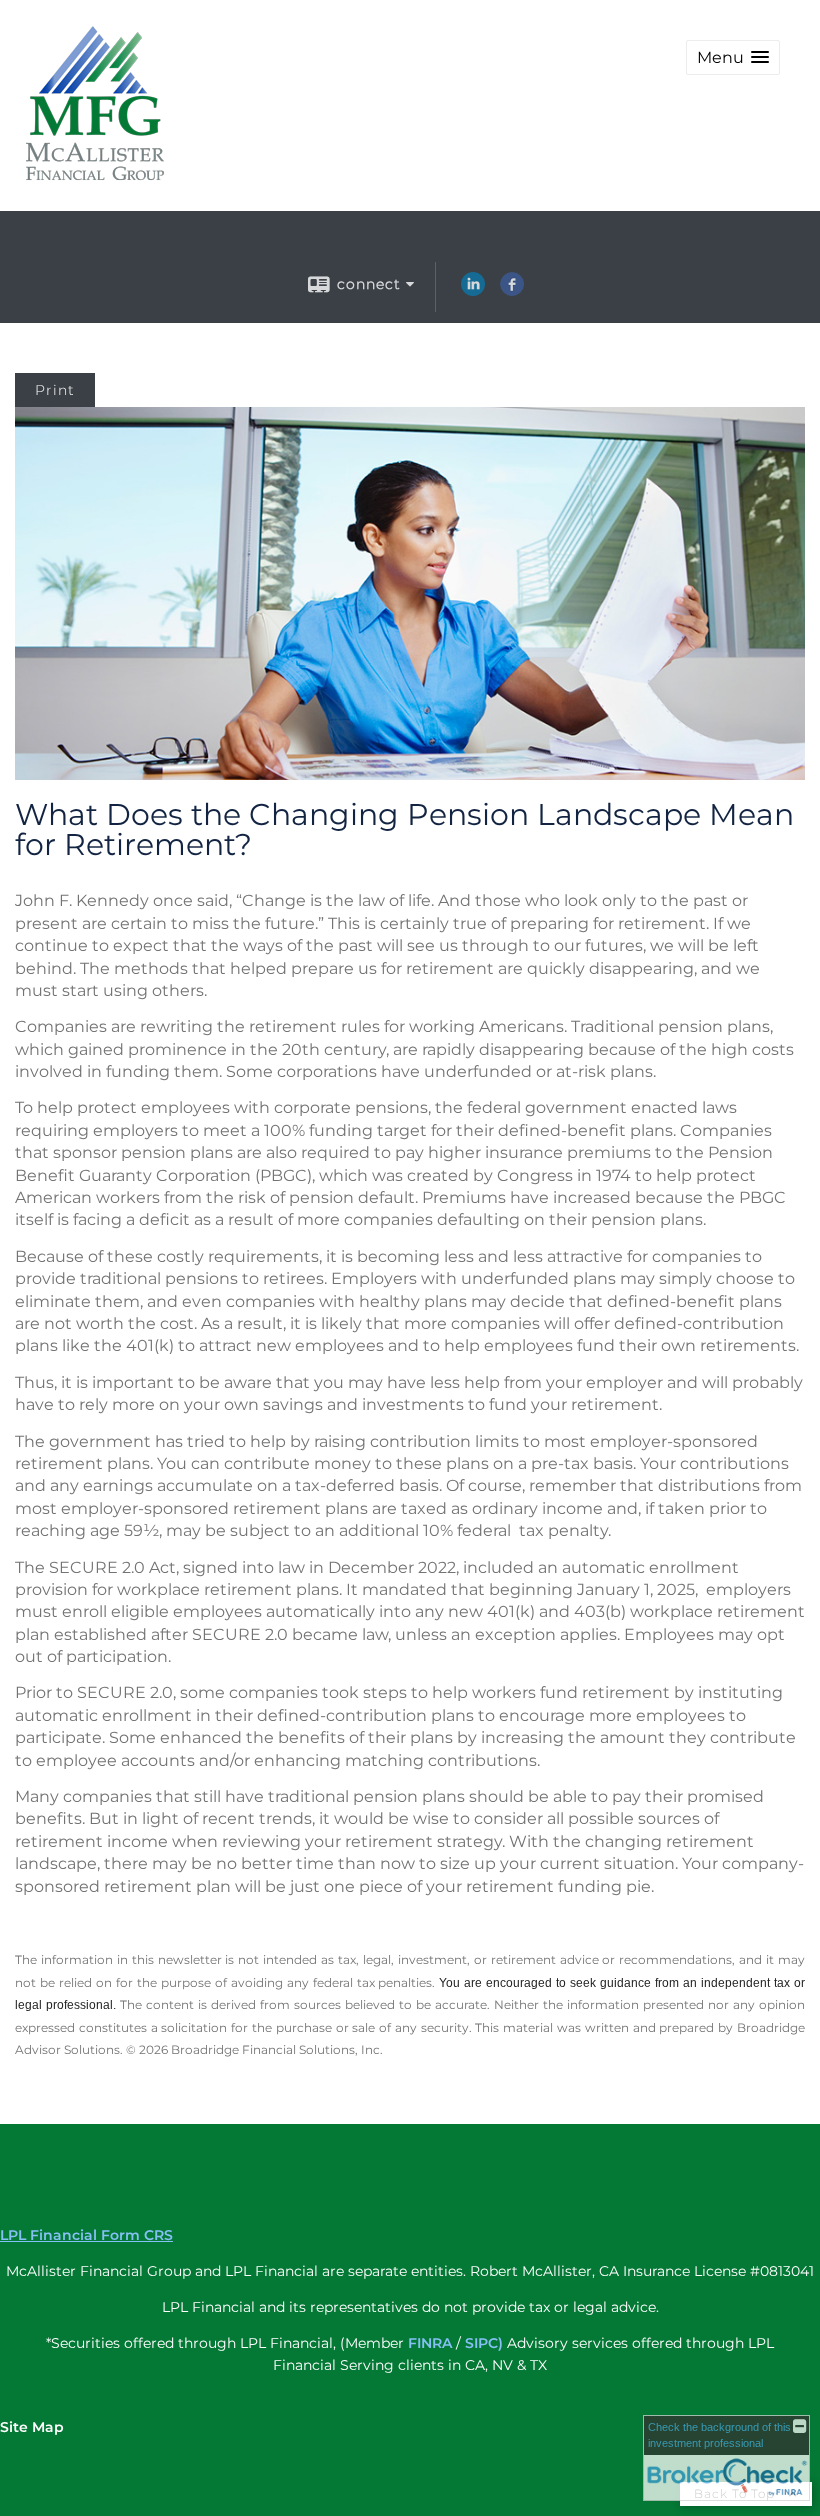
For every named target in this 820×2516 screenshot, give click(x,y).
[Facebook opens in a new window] (512, 291)
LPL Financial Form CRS (86, 2235)
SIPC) (484, 2343)
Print (55, 390)
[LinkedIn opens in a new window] (473, 291)
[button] (733, 57)
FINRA (430, 2343)
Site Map (32, 2427)
